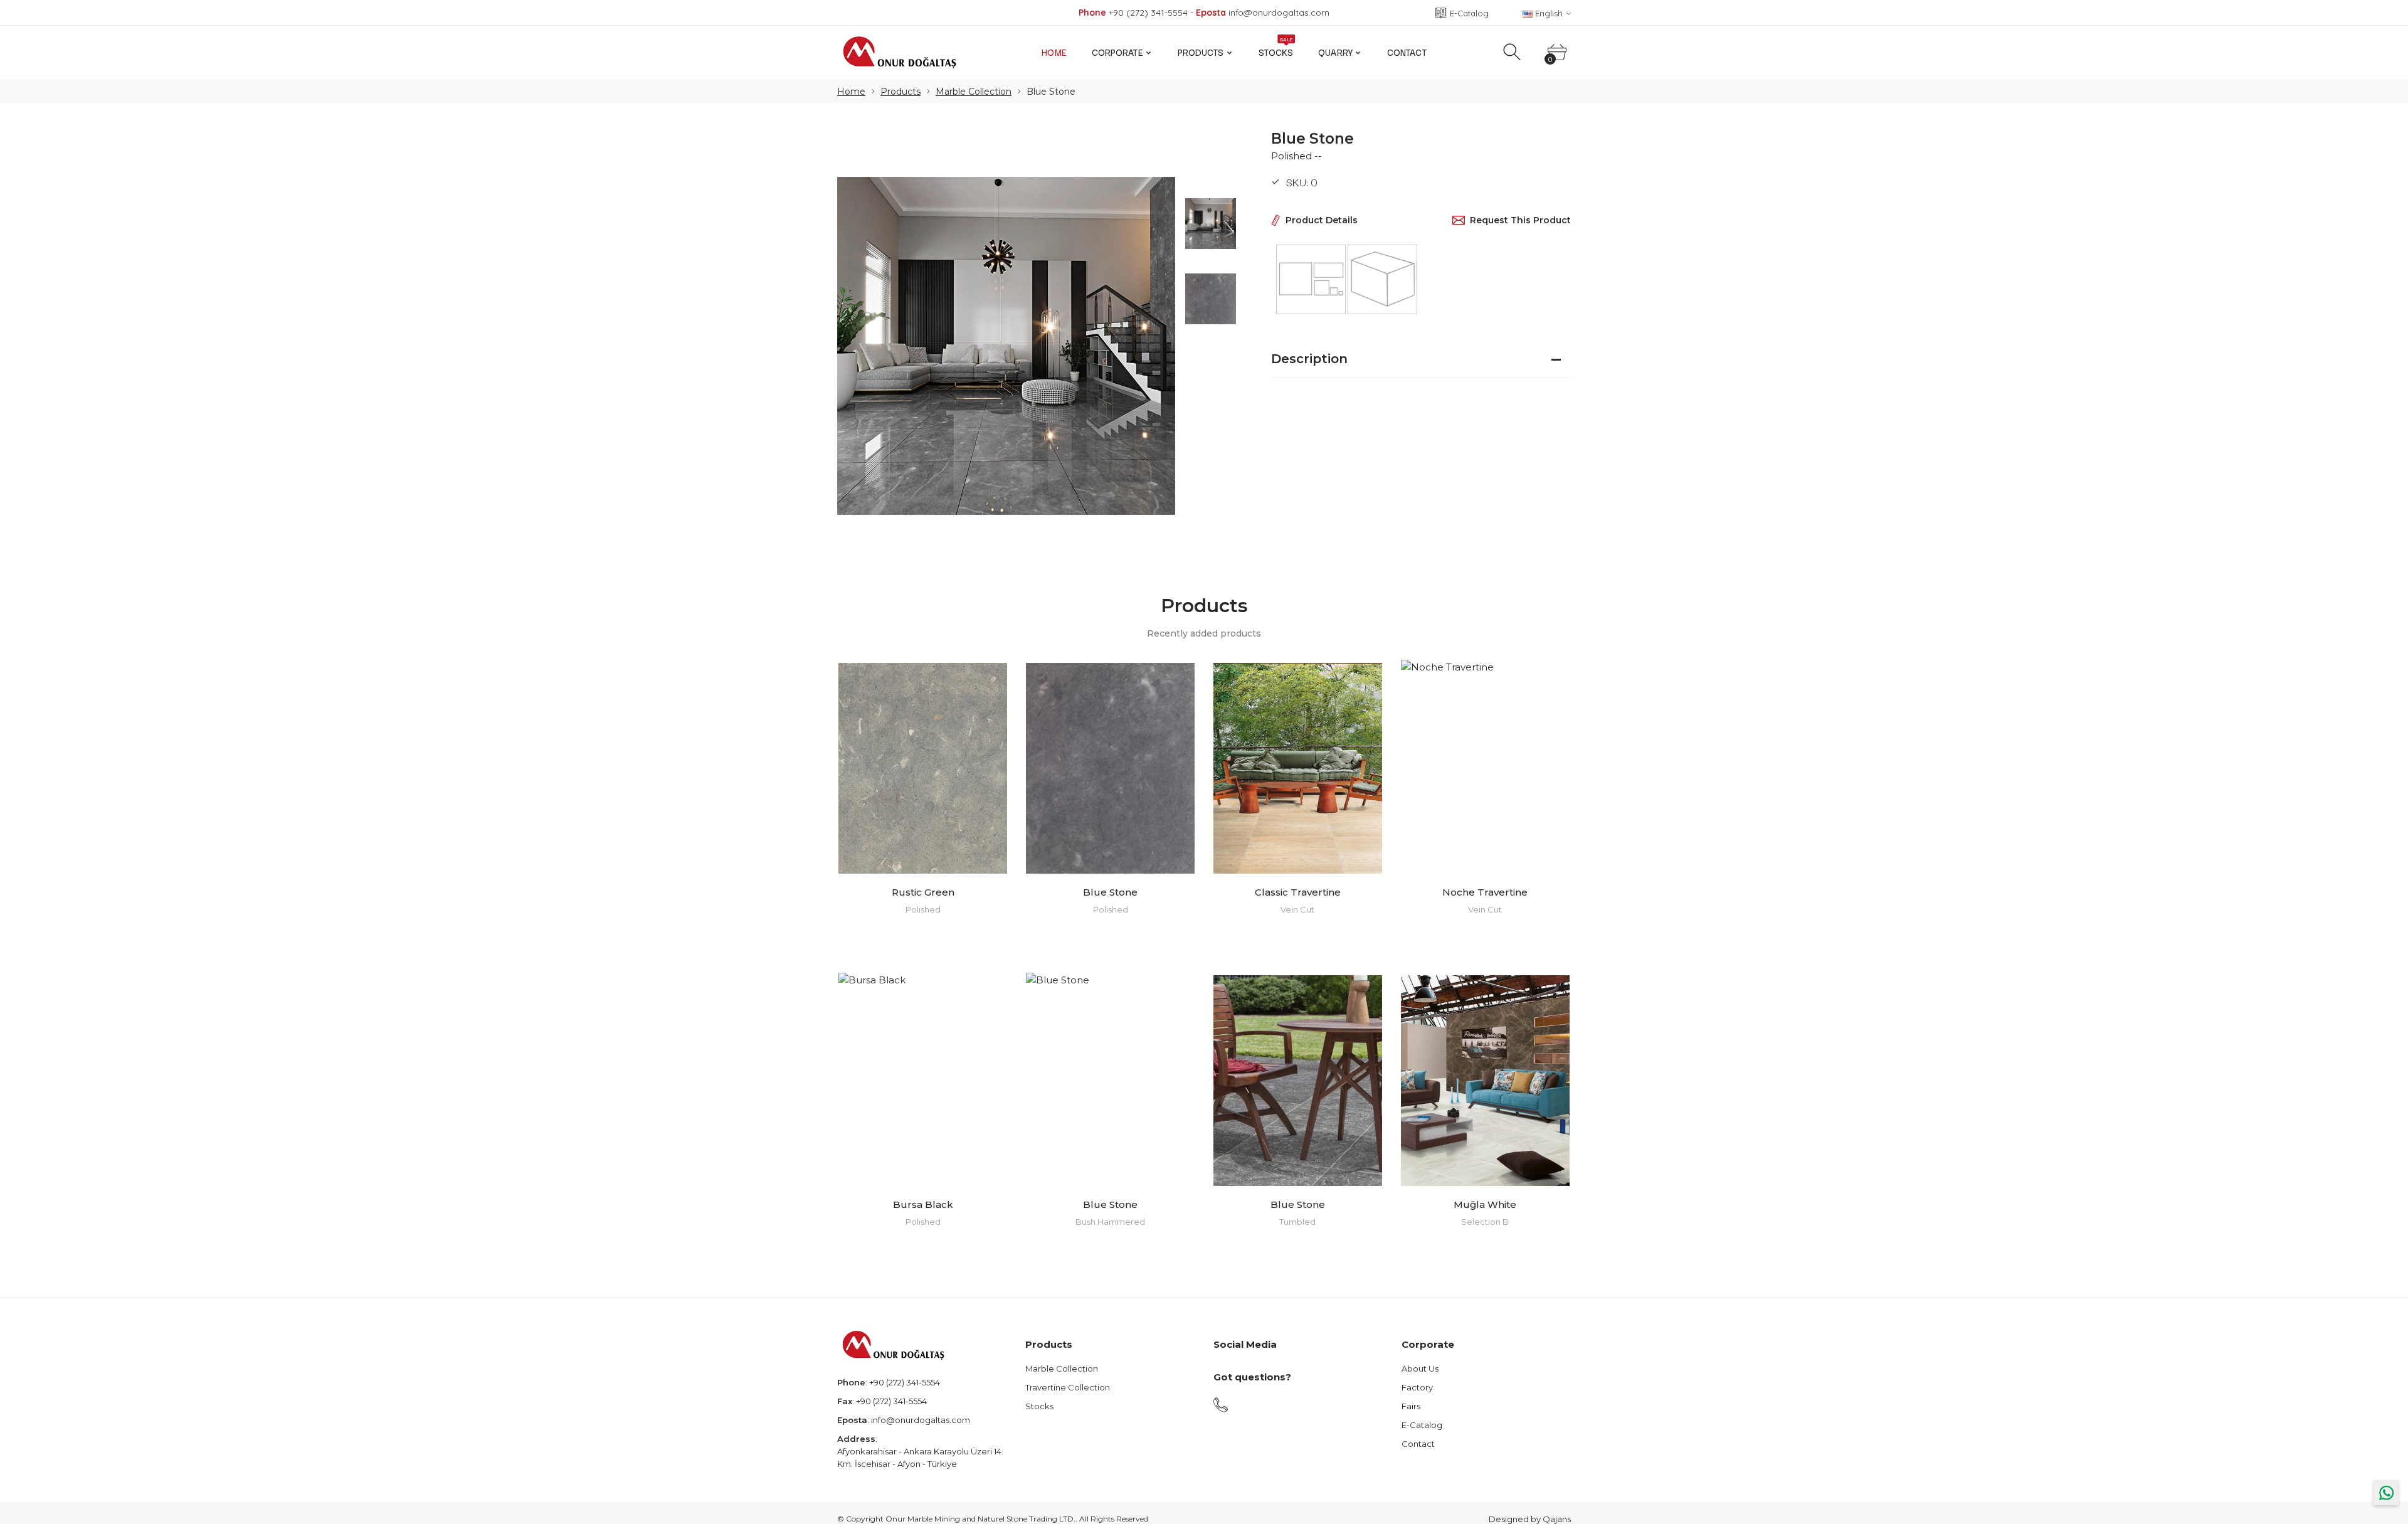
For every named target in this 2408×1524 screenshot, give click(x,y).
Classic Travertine (1298, 892)
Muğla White (1485, 1204)
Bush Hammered (1110, 1222)
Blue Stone (1110, 892)
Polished (923, 909)
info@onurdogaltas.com (921, 1420)
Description (1309, 359)
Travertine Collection (1068, 1387)
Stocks (1276, 49)
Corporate (1117, 52)
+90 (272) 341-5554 (905, 1382)
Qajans (1557, 1519)
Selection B (1485, 1222)
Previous (859, 346)
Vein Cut (1297, 909)
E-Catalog (1422, 1425)
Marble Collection (974, 92)
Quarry (1335, 52)
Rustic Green (923, 892)
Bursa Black (923, 1204)
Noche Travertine (1485, 892)
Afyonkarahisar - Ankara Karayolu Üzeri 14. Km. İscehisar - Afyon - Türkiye (920, 1458)
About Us (1420, 1368)
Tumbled (1297, 1222)
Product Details (1322, 220)
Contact (1407, 52)
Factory (1417, 1387)
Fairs (1411, 1406)
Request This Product (1520, 220)
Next (1153, 346)
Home (1054, 52)
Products (1201, 52)
